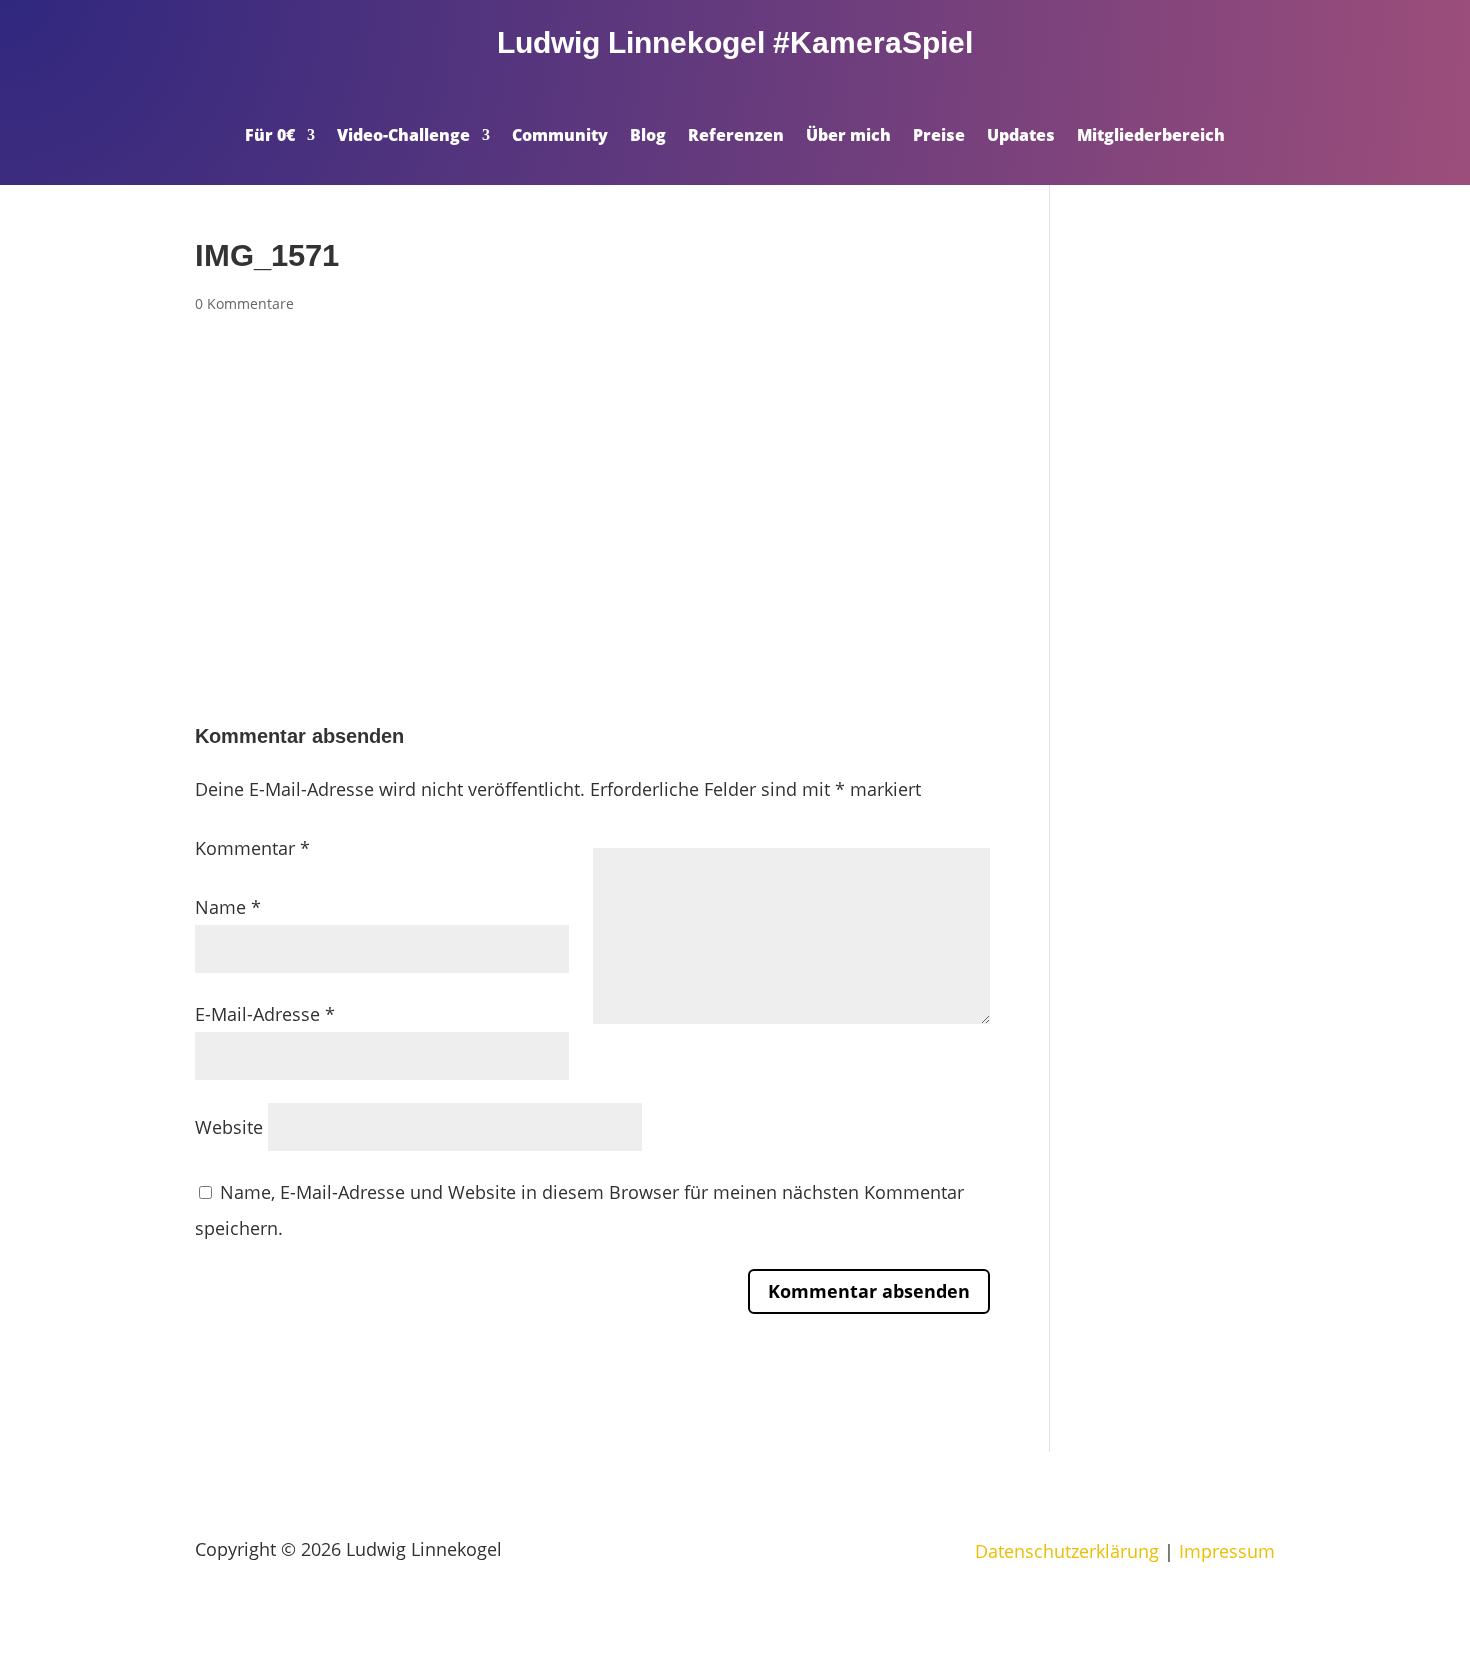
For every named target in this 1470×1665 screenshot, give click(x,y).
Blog (648, 137)
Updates (1021, 137)
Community (560, 137)
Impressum (1227, 1551)
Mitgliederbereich (1151, 137)
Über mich (848, 137)
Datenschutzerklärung (1067, 1551)
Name (228, 907)
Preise (939, 137)
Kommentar (252, 848)
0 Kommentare (244, 303)
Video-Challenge (403, 137)
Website (229, 1127)
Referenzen (736, 137)
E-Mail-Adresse (265, 1014)
